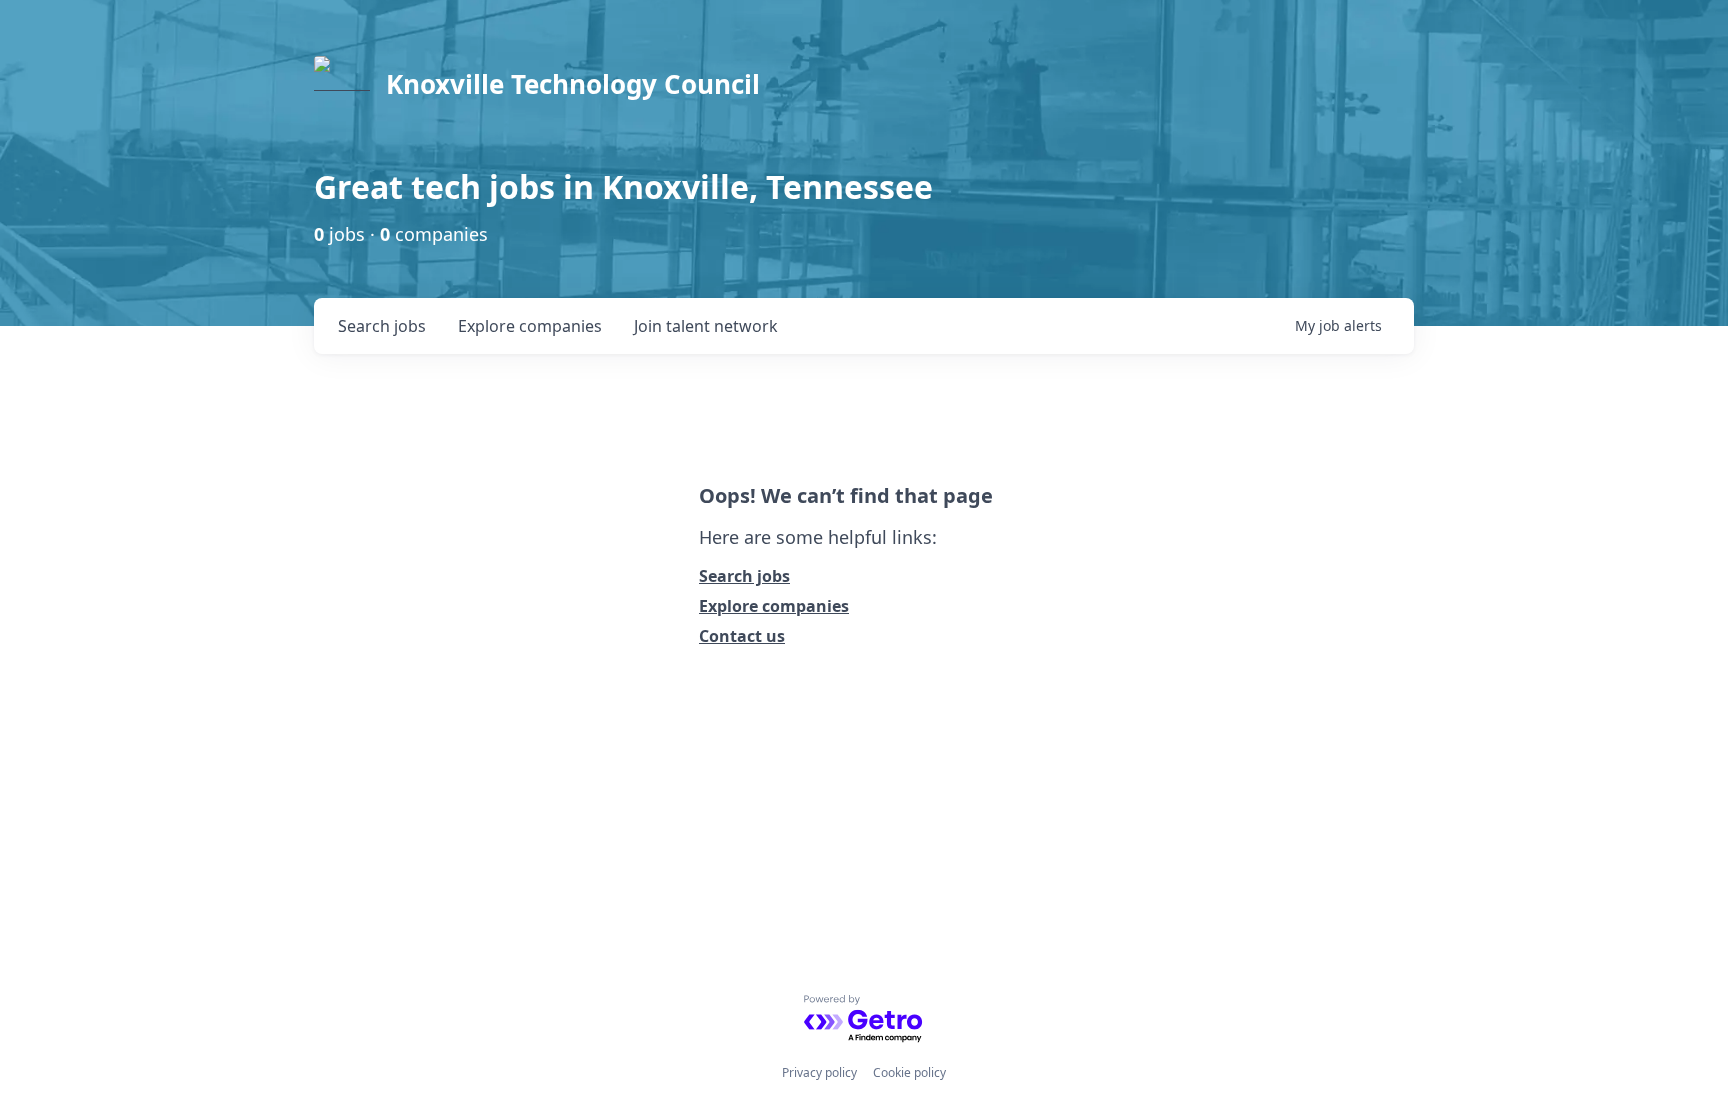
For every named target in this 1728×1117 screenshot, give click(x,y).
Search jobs (744, 576)
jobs (382, 326)
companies (530, 326)
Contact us (742, 636)
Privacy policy (819, 1072)
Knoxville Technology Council (573, 84)
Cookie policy (909, 1072)
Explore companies (774, 606)
